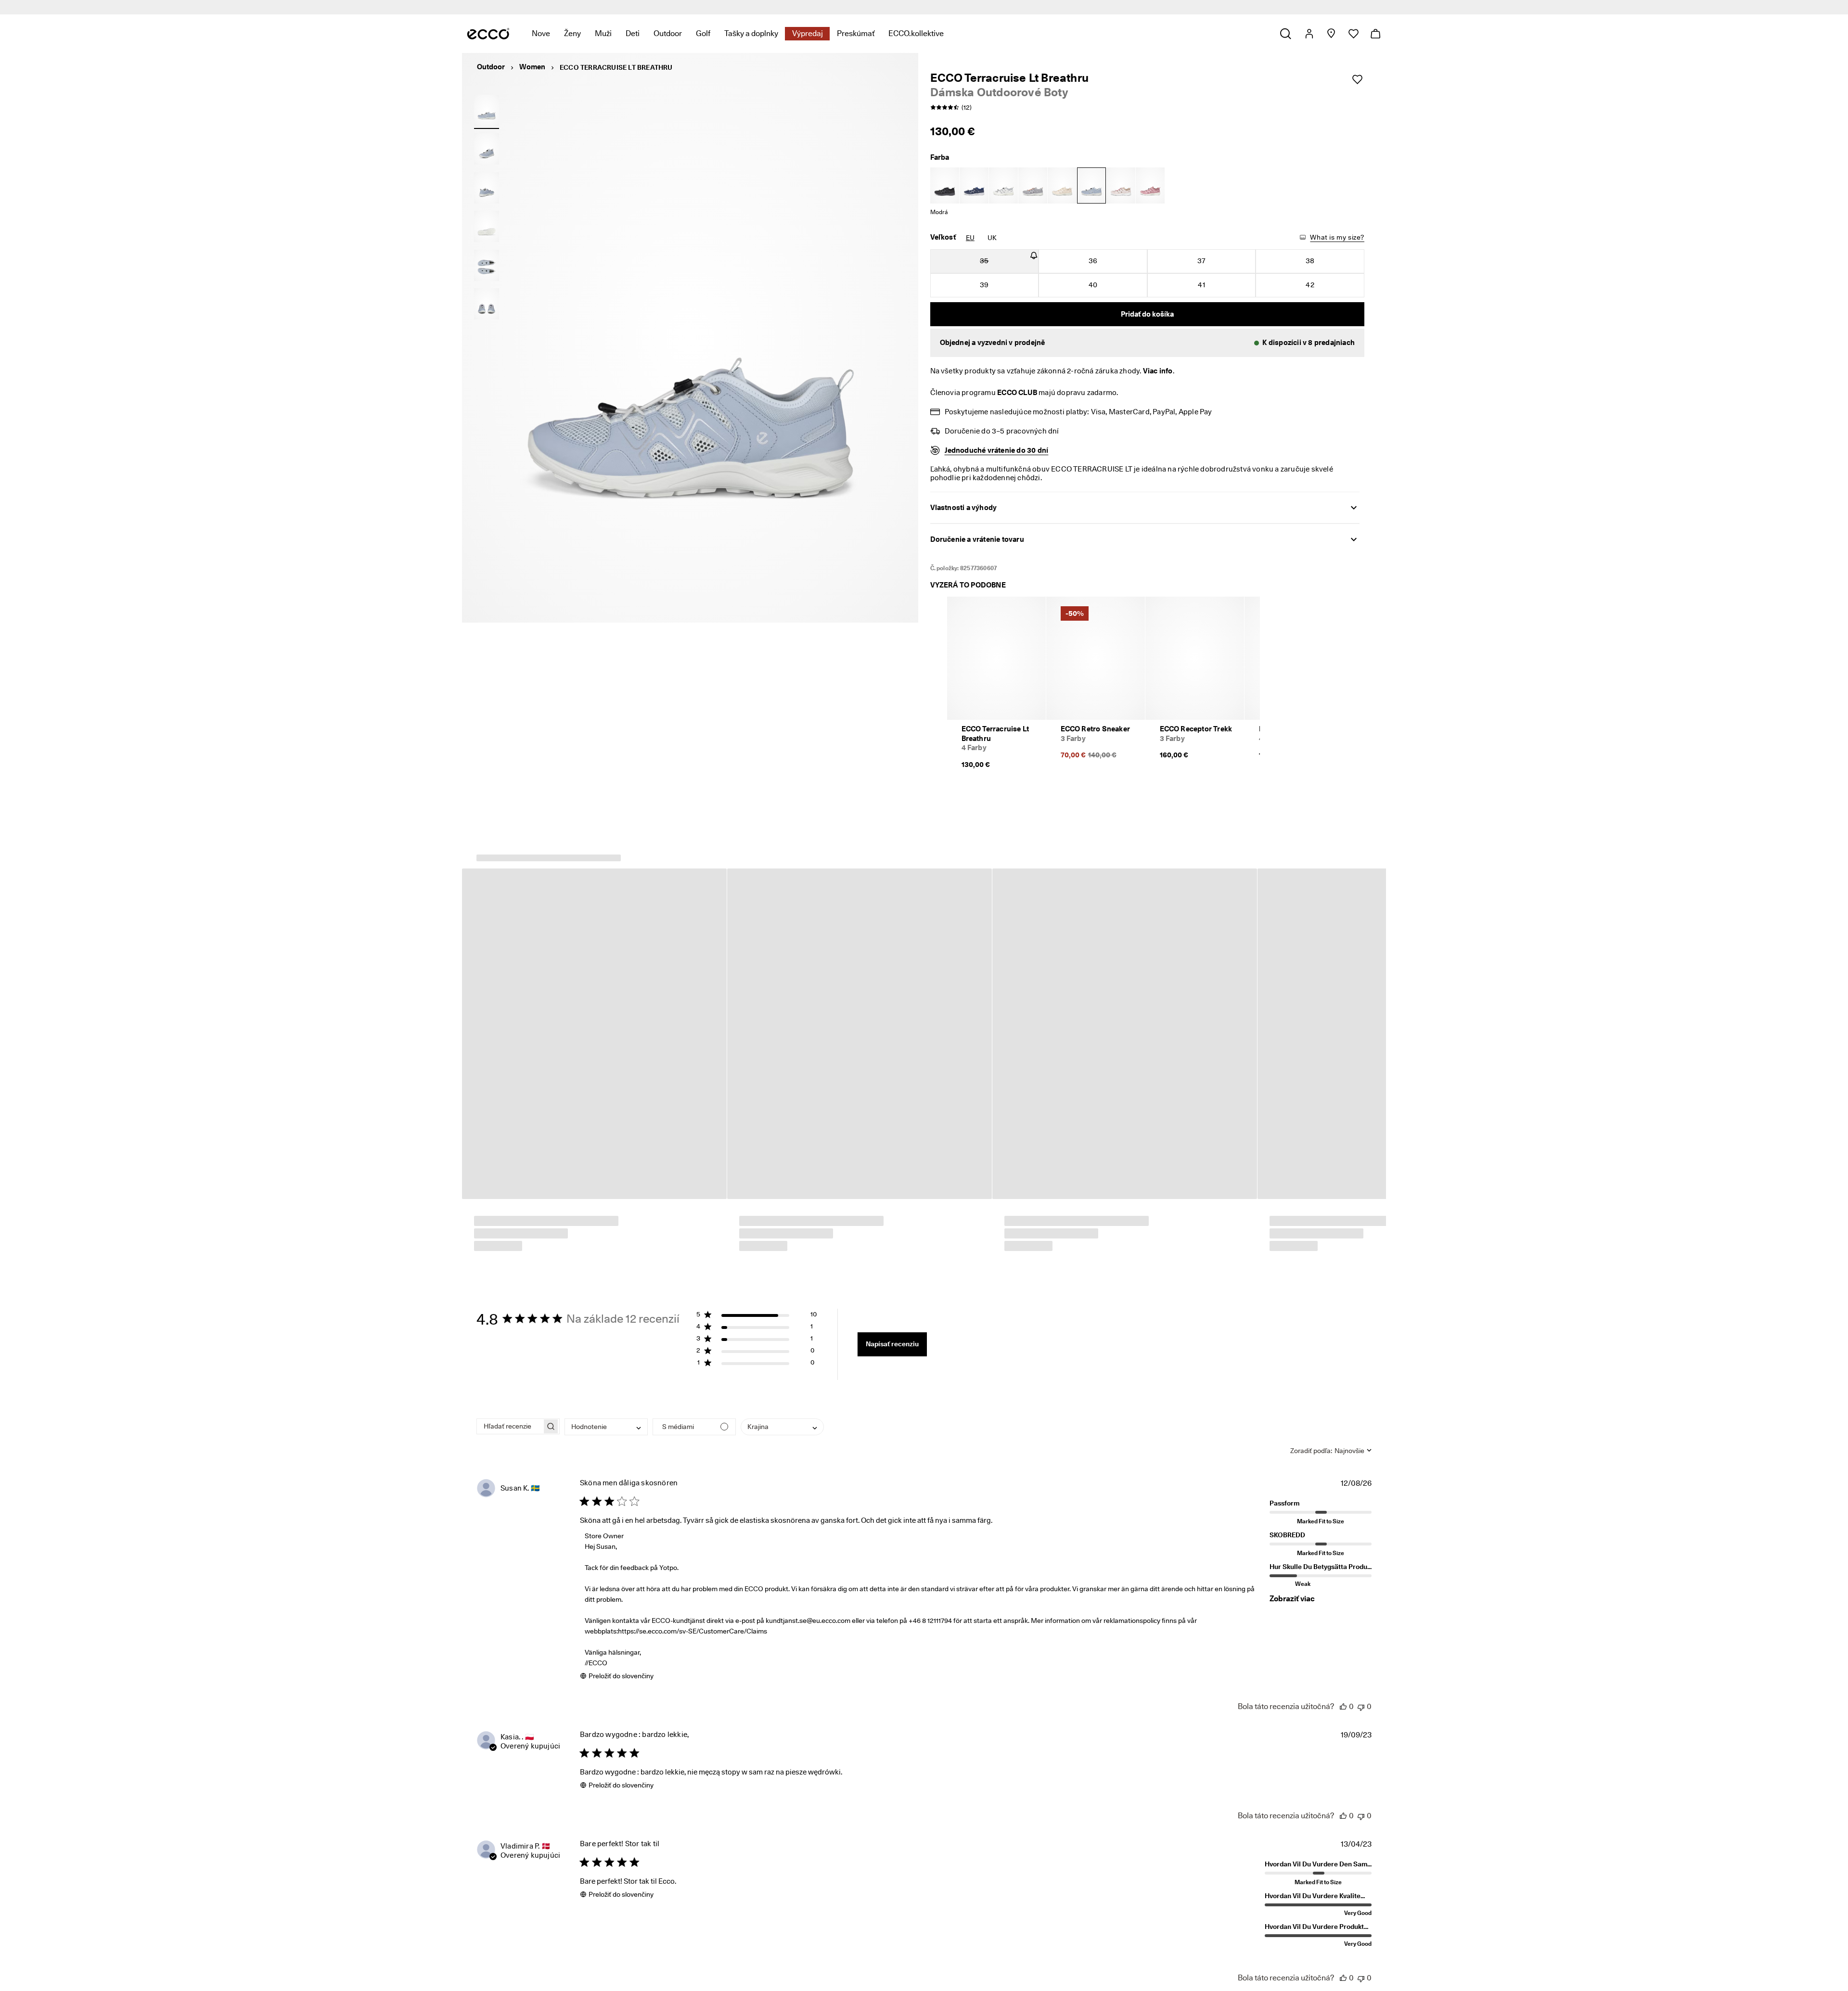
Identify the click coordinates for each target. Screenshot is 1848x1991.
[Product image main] (487, 149)
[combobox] (606, 1427)
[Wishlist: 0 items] (1353, 34)
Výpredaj (808, 33)
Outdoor (668, 33)
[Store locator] (1331, 34)
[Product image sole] (487, 227)
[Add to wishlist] (1357, 79)
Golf (703, 33)
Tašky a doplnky (751, 33)
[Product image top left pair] (487, 265)
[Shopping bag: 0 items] (1375, 34)
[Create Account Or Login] (1309, 34)
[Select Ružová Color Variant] (1121, 185)
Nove (541, 33)
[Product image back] (487, 188)
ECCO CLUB (1017, 393)
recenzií (999, 7)
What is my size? (1337, 237)
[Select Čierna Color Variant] (945, 185)
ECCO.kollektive (916, 33)
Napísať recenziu (892, 1344)
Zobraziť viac (1292, 1599)
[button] (1148, 343)
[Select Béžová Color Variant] (1062, 185)
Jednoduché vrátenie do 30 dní (997, 450)
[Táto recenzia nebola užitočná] (1361, 1707)
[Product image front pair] (487, 304)
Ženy (572, 33)
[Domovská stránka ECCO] (488, 34)
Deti (633, 33)
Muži (603, 33)
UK (992, 238)
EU (970, 238)
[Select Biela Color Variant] (1003, 185)
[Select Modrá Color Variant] (974, 185)
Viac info (1158, 371)
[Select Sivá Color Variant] (1033, 185)
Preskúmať (856, 33)
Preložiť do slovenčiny (621, 1676)
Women (532, 67)
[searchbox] (509, 1427)
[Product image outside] (487, 110)
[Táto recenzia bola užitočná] (1343, 1707)
